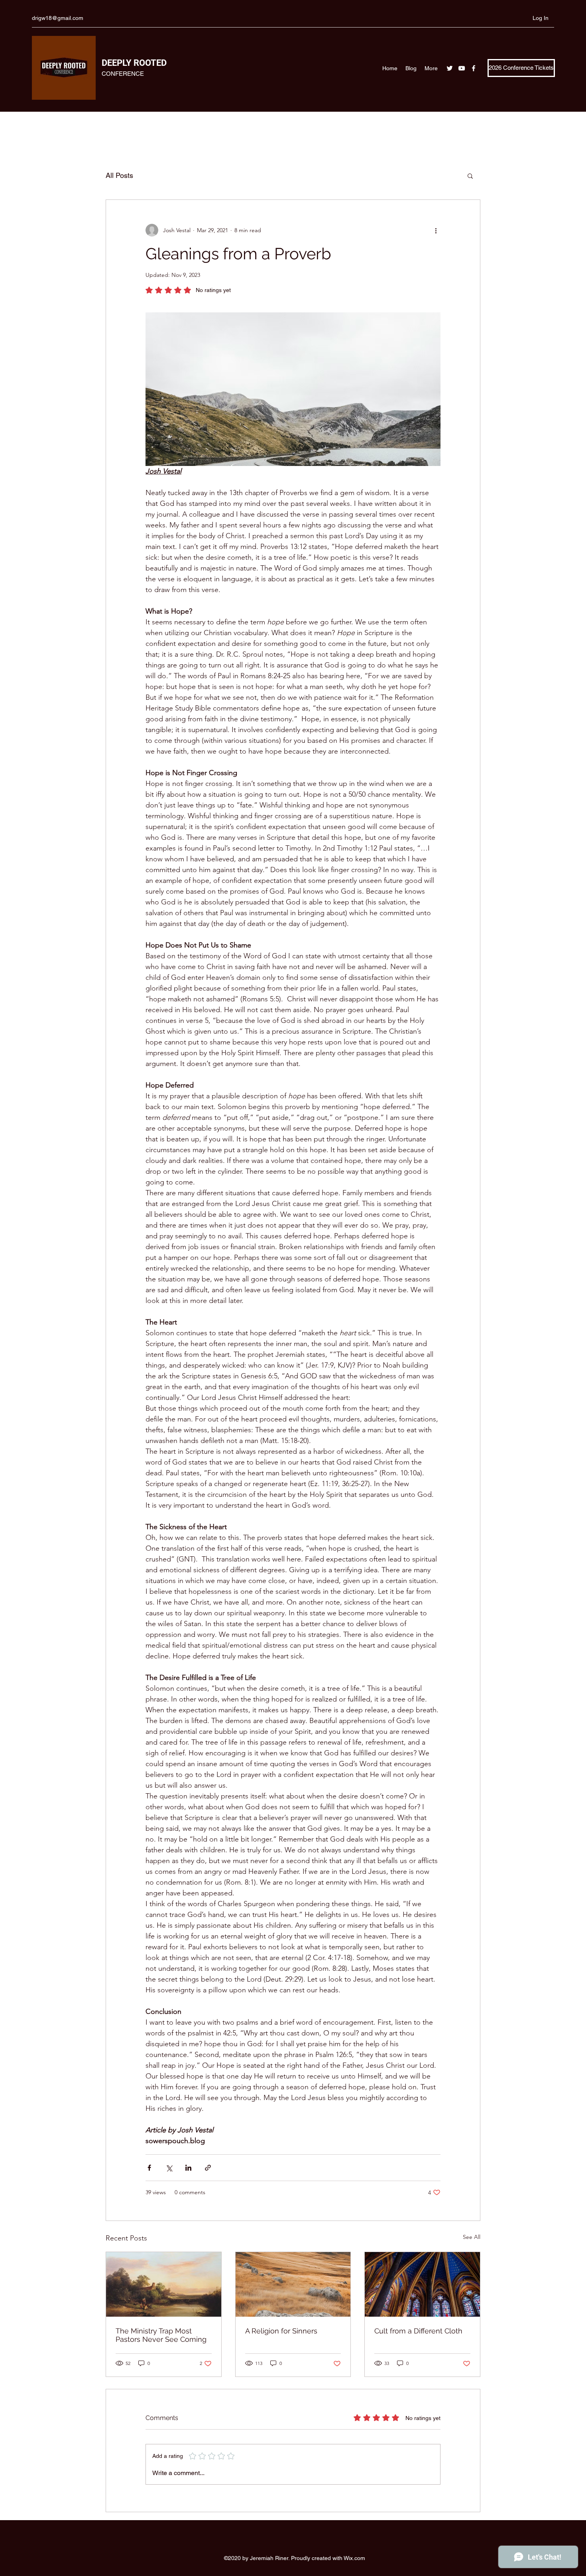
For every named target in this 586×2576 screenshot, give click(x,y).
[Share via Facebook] (149, 2168)
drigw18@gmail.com (58, 18)
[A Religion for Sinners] (293, 2284)
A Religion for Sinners (281, 2331)
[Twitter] (450, 68)
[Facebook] (474, 68)
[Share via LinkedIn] (188, 2168)
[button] (470, 176)
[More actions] (436, 230)
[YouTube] (462, 68)
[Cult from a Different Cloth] (422, 2284)
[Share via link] (208, 2168)
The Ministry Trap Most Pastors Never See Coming (161, 2335)
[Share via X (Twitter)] (169, 2168)
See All (472, 2237)
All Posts (119, 175)
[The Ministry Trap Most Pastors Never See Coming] (164, 2284)
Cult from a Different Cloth (418, 2331)
